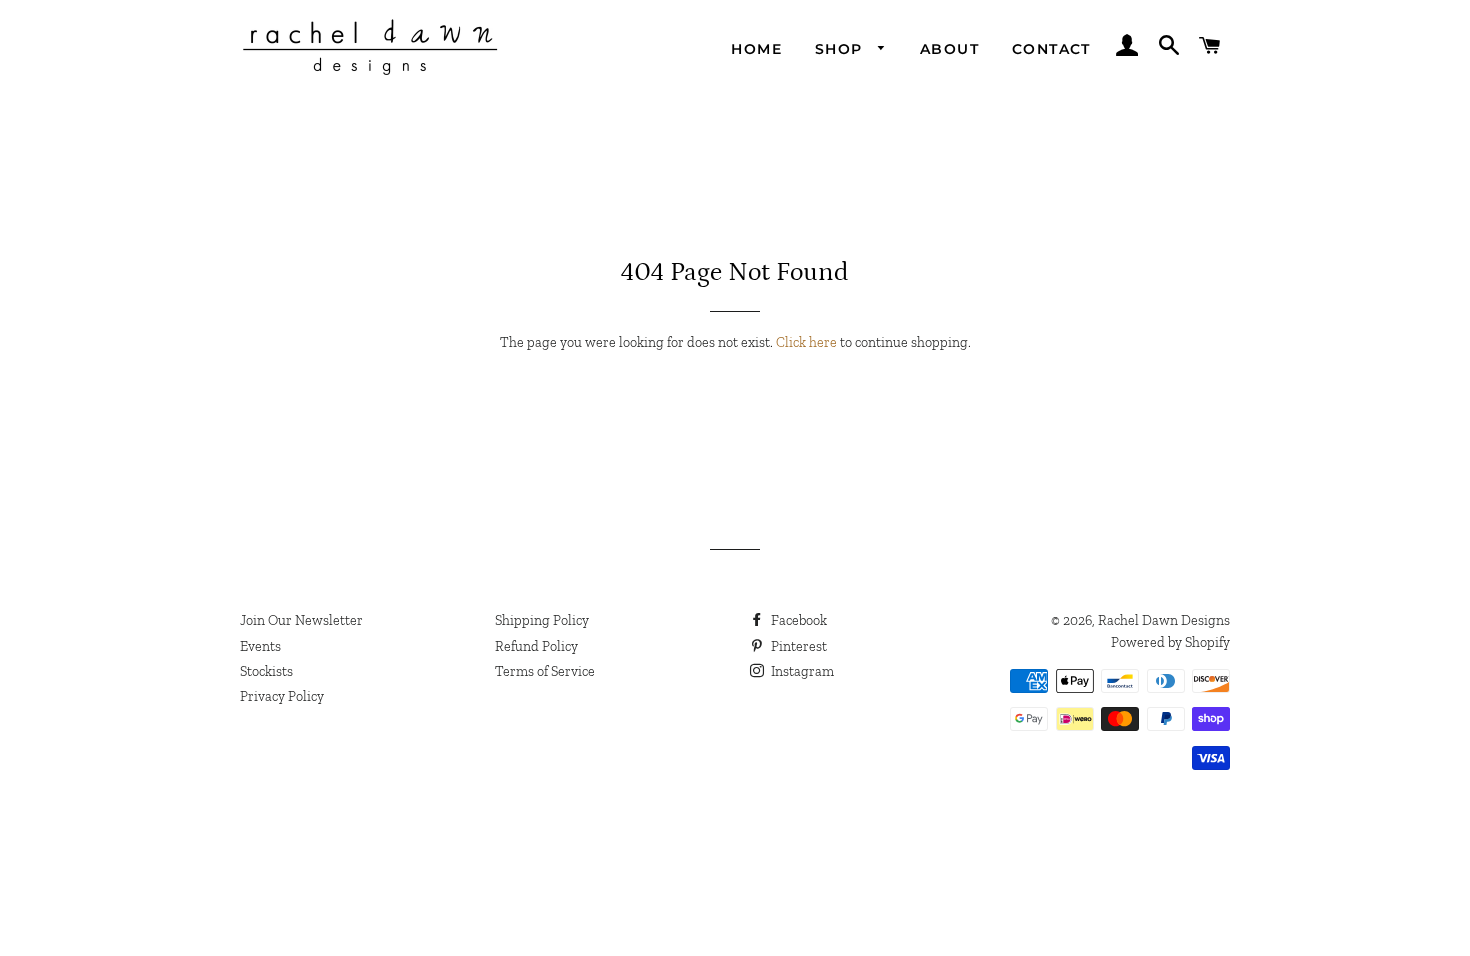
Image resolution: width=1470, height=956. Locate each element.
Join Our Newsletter (301, 620)
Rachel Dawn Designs (1164, 620)
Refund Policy (536, 646)
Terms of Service (545, 671)
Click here (806, 342)
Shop (841, 49)
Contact (1051, 49)
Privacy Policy (282, 696)
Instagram (801, 671)
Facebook (797, 620)
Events (260, 646)
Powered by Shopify (1170, 642)
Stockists (266, 671)
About (949, 49)
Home (756, 49)
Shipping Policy (542, 620)
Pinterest (797, 646)
